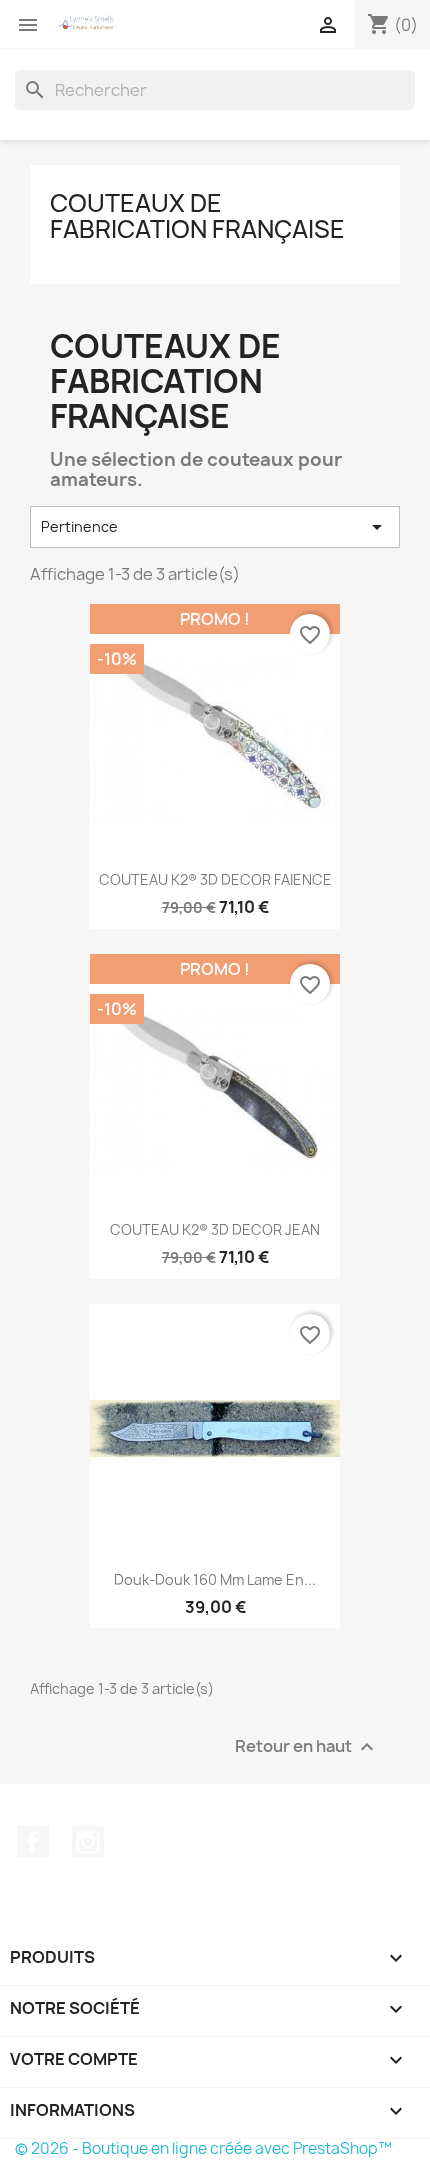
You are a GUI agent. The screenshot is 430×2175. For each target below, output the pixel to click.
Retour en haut (307, 1747)
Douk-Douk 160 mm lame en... (215, 1579)
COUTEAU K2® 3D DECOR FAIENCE (215, 879)
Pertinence (215, 527)
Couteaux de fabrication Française (197, 216)
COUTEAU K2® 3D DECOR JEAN (215, 1229)
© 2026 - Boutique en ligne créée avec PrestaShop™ (203, 2148)
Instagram (88, 1842)
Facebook (33, 1842)
